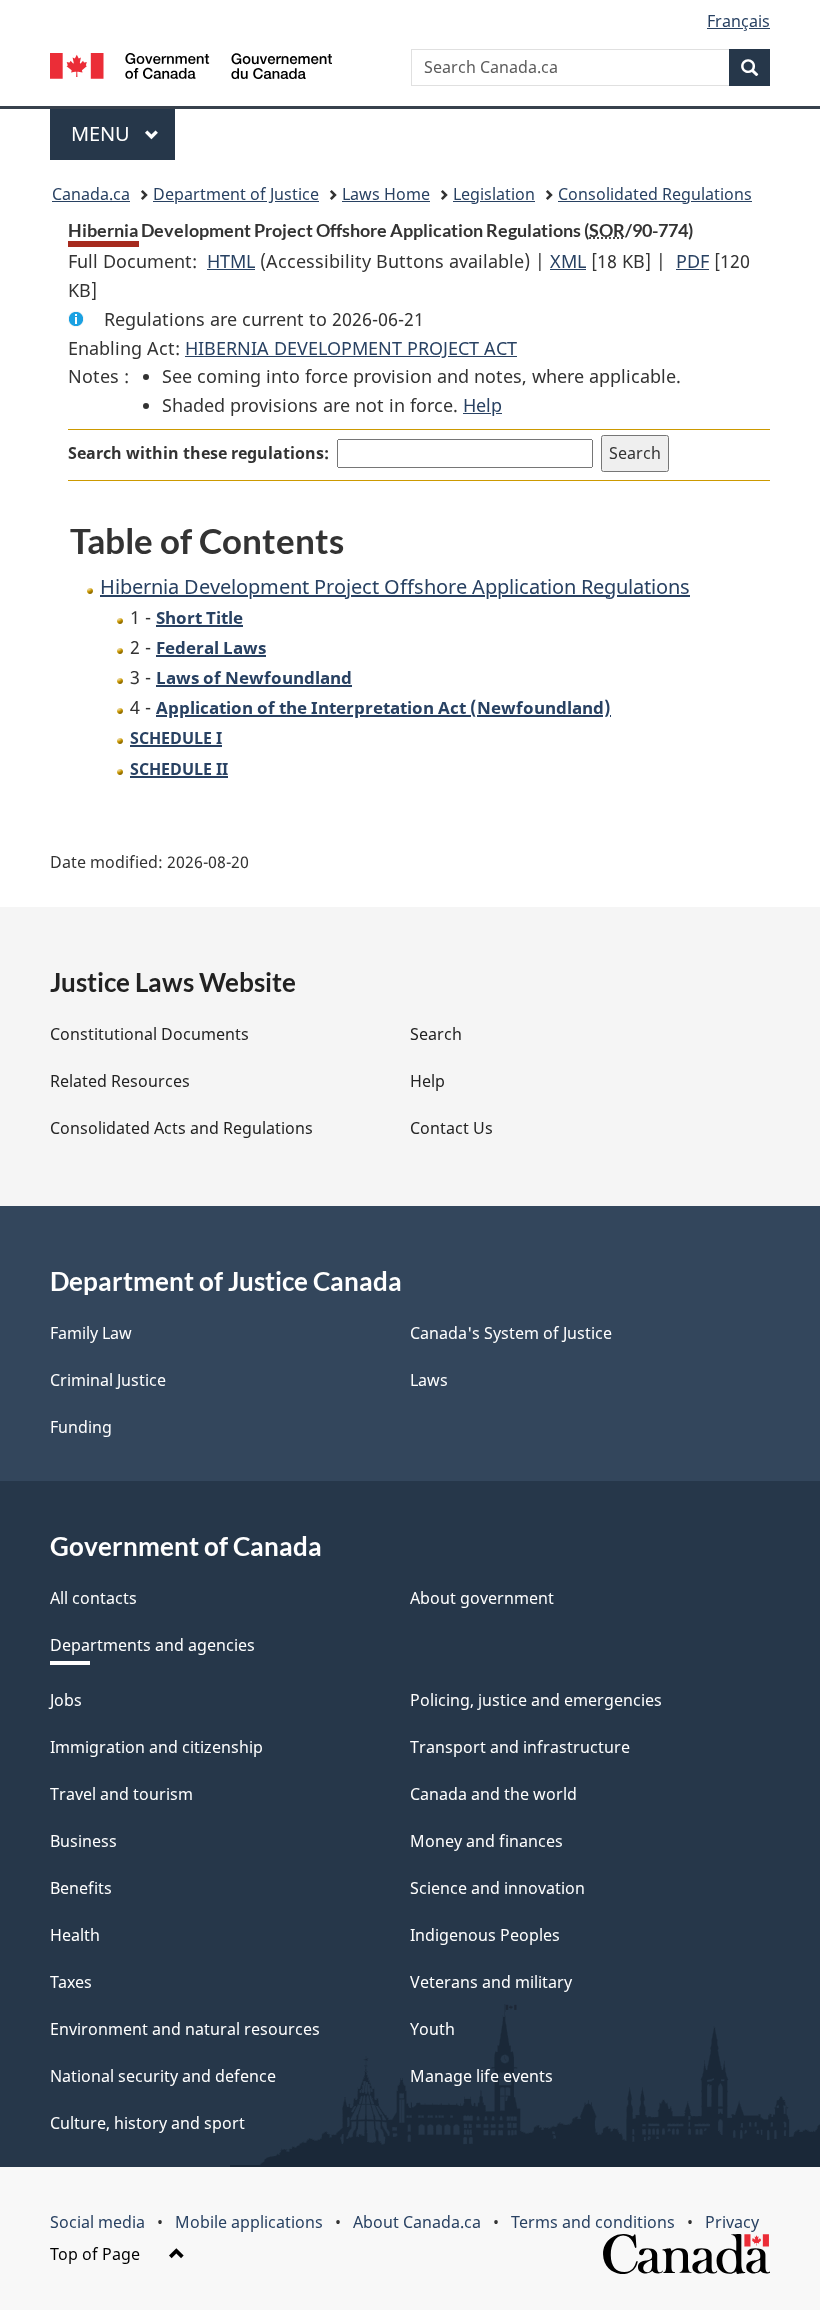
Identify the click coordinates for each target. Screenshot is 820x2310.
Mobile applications (249, 2222)
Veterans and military (491, 1982)
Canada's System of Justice (511, 1333)
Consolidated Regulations (655, 194)
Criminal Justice (108, 1380)
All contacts (93, 1598)
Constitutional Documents (149, 1034)
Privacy (732, 2222)
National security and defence (163, 2076)
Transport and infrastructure (520, 1747)
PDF (692, 261)
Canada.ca (91, 194)
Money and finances (486, 1841)
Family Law (91, 1333)
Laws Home (386, 194)
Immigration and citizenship (156, 1747)
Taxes (71, 1982)
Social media (97, 2222)
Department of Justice (236, 194)
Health (75, 1935)
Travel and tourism (121, 1794)
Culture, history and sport (147, 2123)
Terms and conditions (593, 2222)
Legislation (494, 194)
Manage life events (481, 2076)
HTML (231, 261)
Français (738, 21)
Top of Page (97, 2254)
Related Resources (120, 1081)
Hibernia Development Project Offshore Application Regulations (395, 586)
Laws (429, 1380)
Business (83, 1841)
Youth (432, 2029)
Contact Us (451, 1128)
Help (482, 405)
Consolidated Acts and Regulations (181, 1128)
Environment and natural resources (185, 2029)
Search (436, 1034)
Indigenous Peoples (485, 1935)
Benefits (81, 1888)
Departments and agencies (152, 1645)
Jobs (66, 1700)
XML (568, 261)
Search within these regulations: (198, 453)
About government (482, 1598)
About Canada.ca (417, 2222)
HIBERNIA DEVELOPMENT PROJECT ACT (351, 348)
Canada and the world (493, 1794)
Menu (103, 133)
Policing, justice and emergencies (536, 1700)
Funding (81, 1427)
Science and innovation (497, 1888)
